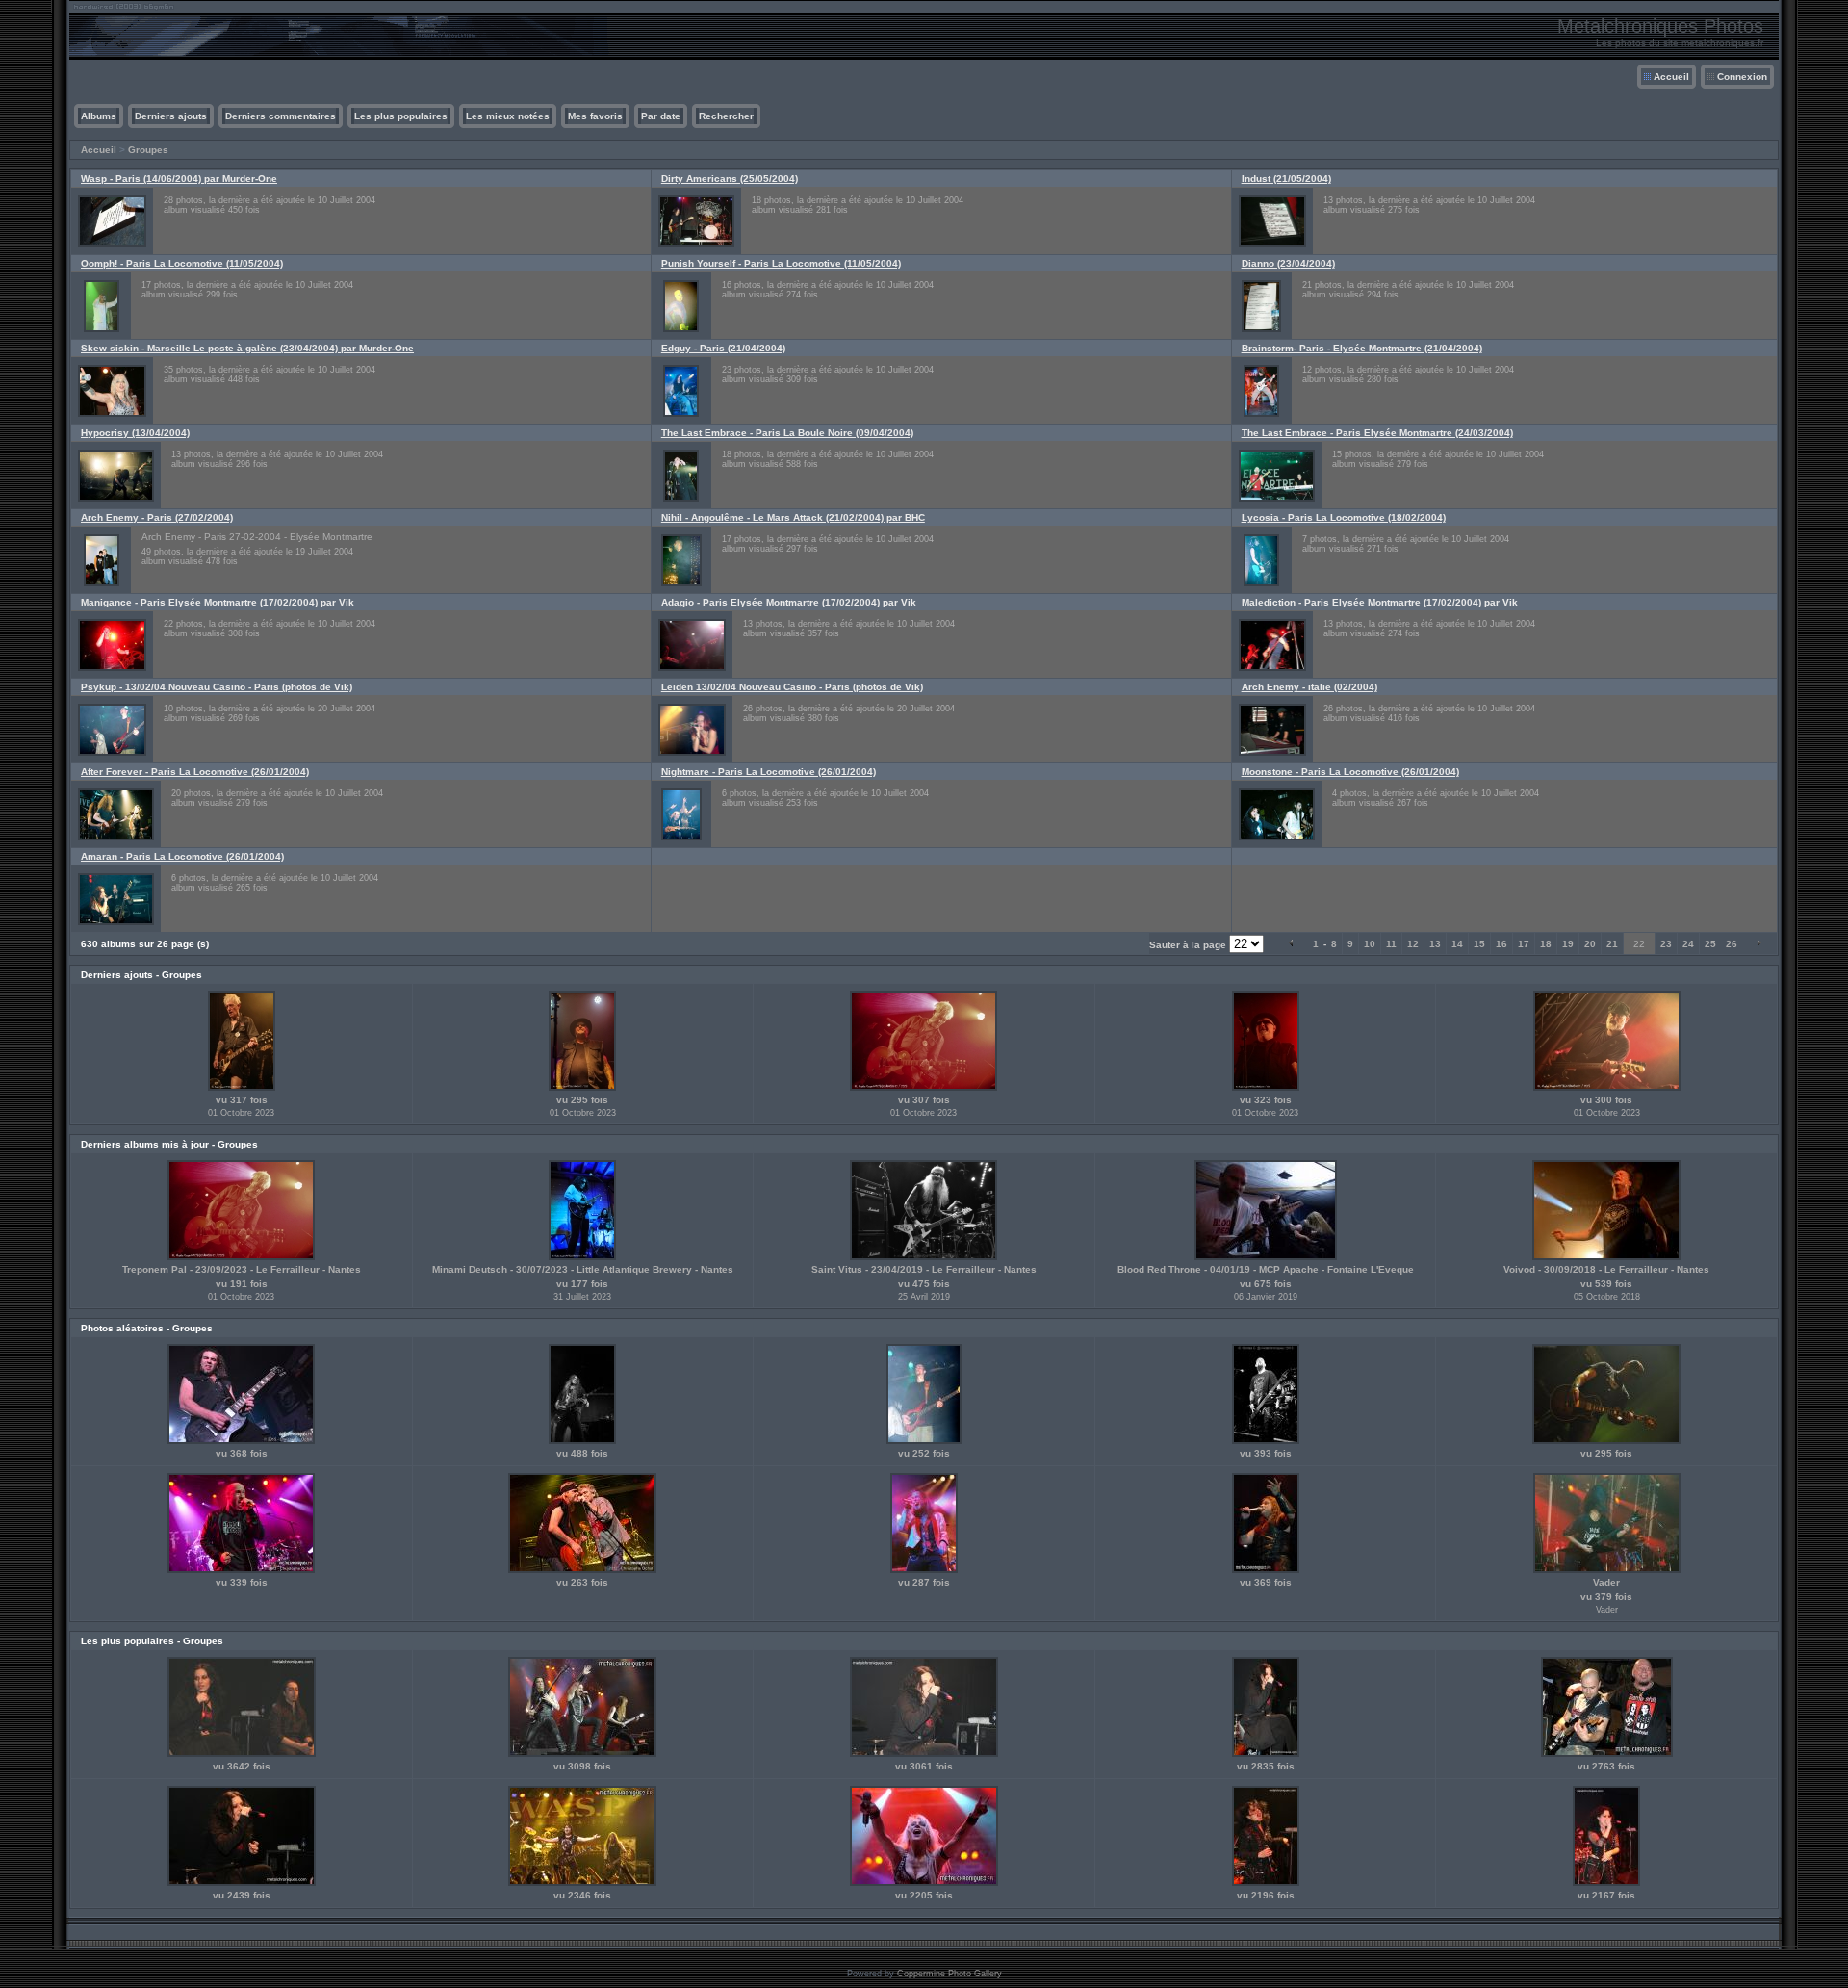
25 (1710, 944)
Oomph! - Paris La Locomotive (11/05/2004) (182, 263)
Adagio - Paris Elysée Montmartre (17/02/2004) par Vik (789, 602)
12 (1413, 944)
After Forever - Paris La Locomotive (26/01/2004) (195, 772)
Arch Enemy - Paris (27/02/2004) (157, 517)
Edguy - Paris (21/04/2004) (723, 348)
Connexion (1742, 77)
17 (1524, 944)
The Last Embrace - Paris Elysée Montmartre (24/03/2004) (1377, 433)
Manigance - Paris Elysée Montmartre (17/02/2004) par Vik (218, 602)
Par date (661, 116)
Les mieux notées (508, 116)
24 (1688, 944)
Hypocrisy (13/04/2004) (135, 433)
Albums (99, 116)
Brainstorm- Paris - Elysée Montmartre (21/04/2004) (1362, 348)
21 (1612, 944)
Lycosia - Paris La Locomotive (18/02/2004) (1344, 517)
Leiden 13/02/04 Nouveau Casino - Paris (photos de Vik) (792, 687)
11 (1391, 944)
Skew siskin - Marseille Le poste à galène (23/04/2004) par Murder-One (247, 348)
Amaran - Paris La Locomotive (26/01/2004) (182, 856)
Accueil (1671, 77)
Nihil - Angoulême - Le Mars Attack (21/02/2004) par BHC (793, 517)
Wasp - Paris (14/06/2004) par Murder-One (179, 179)
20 (1590, 944)
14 (1457, 944)
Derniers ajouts (171, 116)
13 (1435, 944)
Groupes (148, 150)
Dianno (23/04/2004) (1288, 263)
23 (1666, 944)
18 (1546, 944)
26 (1732, 944)
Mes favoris (595, 116)
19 (1568, 944)
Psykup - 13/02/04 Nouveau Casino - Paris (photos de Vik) (217, 687)
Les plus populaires (401, 116)
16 (1501, 944)
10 (1370, 944)
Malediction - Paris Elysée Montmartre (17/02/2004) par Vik (1380, 602)
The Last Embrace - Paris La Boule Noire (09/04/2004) (787, 433)
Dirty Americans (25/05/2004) (730, 179)
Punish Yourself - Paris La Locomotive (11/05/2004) (781, 263)
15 (1479, 944)
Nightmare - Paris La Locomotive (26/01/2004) (769, 772)
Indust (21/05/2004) (1286, 179)
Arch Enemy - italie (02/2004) (1309, 687)
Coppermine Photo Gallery (950, 1974)
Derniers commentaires (281, 116)
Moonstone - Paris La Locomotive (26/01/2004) (1350, 772)
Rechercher (726, 116)
